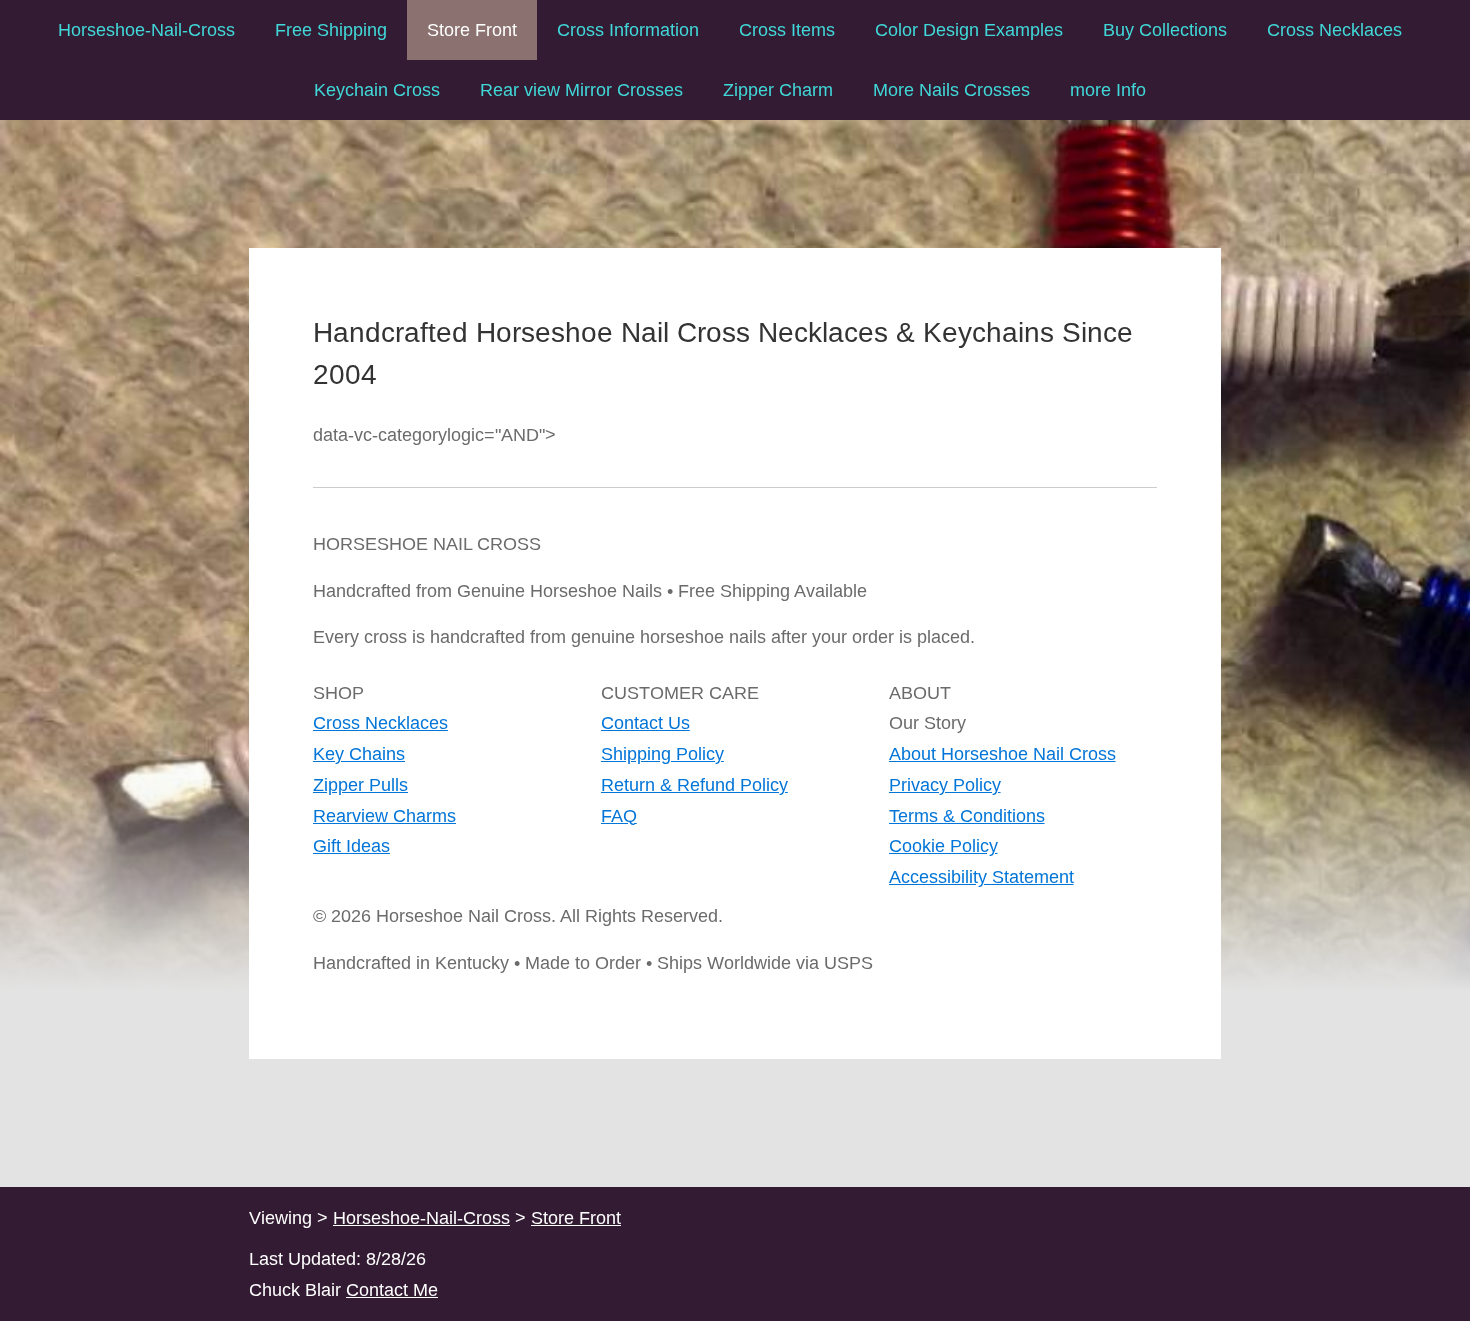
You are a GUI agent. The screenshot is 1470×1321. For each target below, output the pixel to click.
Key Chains (359, 754)
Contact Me (392, 1290)
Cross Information (628, 30)
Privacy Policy (945, 785)
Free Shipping (331, 30)
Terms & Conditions (967, 816)
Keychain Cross (377, 90)
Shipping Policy (662, 754)
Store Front (472, 30)
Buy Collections (1165, 30)
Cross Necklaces (1334, 30)
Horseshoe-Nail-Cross (146, 30)
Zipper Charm (778, 90)
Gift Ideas (351, 846)
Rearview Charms (384, 816)
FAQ (619, 816)
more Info (1108, 90)
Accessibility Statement (981, 877)
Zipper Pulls (360, 785)
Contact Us (645, 723)
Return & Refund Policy (694, 785)
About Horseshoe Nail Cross (1002, 754)
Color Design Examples (969, 30)
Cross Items (787, 30)
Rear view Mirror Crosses (581, 90)
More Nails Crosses (951, 90)
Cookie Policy (943, 846)
